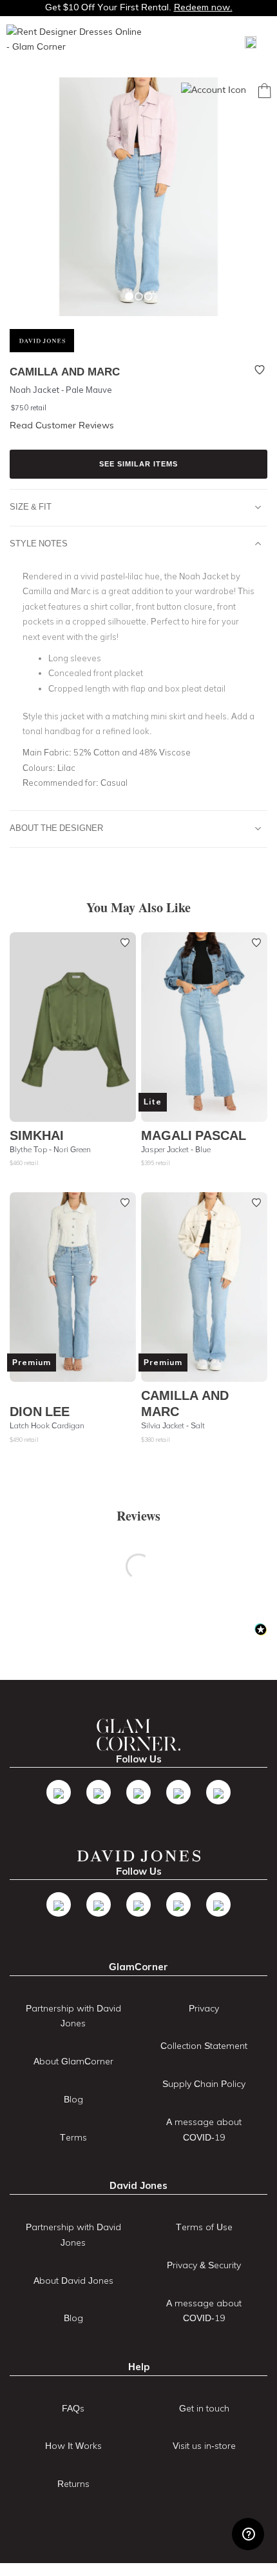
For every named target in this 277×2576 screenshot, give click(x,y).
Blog (73, 2099)
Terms (73, 2137)
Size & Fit (31, 506)
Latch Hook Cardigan (47, 1425)
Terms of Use (204, 2227)
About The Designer (56, 828)
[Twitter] (99, 1792)
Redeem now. (203, 7)
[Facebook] (59, 1792)
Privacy (204, 2008)
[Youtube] (178, 1792)
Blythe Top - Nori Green (50, 1149)
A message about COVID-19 (204, 2130)
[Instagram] (138, 1792)
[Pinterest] (218, 1792)
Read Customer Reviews (62, 425)
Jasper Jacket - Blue (176, 1149)
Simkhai (37, 1135)
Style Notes (39, 543)
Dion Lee (40, 1411)
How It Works (73, 2446)
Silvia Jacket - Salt (173, 1425)
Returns (73, 2484)
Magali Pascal (194, 1135)
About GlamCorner (73, 2061)
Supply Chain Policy (204, 2084)
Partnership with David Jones (73, 2016)
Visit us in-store (204, 2446)
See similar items (138, 464)
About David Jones (73, 2281)
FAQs (73, 2408)
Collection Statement (204, 2046)
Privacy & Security (204, 2265)
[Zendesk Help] (248, 2534)
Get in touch (204, 2408)
